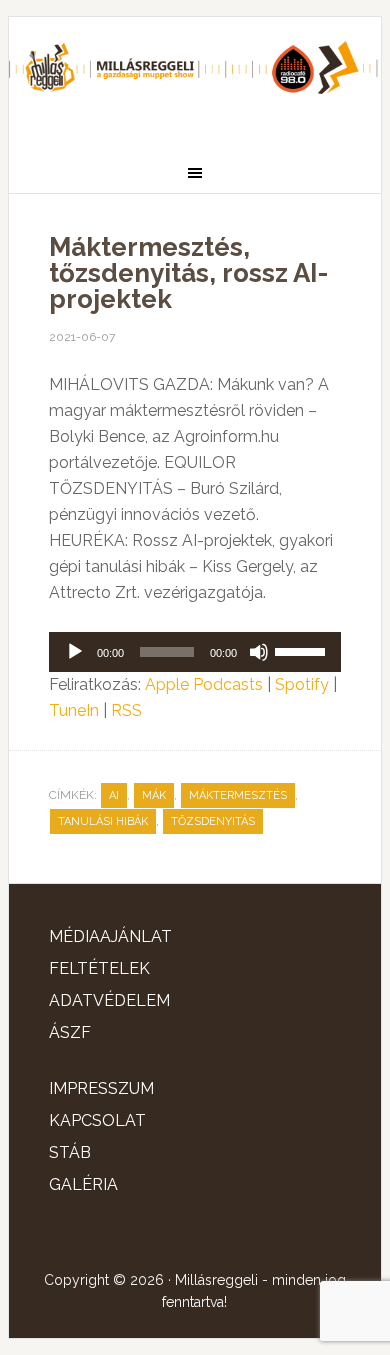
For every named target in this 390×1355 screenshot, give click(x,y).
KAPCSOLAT (97, 1120)
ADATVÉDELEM (109, 1000)
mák (154, 795)
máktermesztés (238, 795)
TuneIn (74, 710)
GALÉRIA (83, 1184)
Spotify (302, 684)
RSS (126, 710)
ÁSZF (70, 1032)
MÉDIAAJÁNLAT (110, 936)
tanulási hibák (103, 821)
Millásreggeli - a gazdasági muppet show (195, 77)
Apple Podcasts (204, 684)
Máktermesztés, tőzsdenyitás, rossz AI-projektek (188, 273)
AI (114, 795)
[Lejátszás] (75, 652)
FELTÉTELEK (99, 968)
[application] (195, 652)
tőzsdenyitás (213, 821)
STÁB (70, 1152)
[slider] (303, 650)
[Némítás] (259, 652)
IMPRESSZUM (101, 1088)
